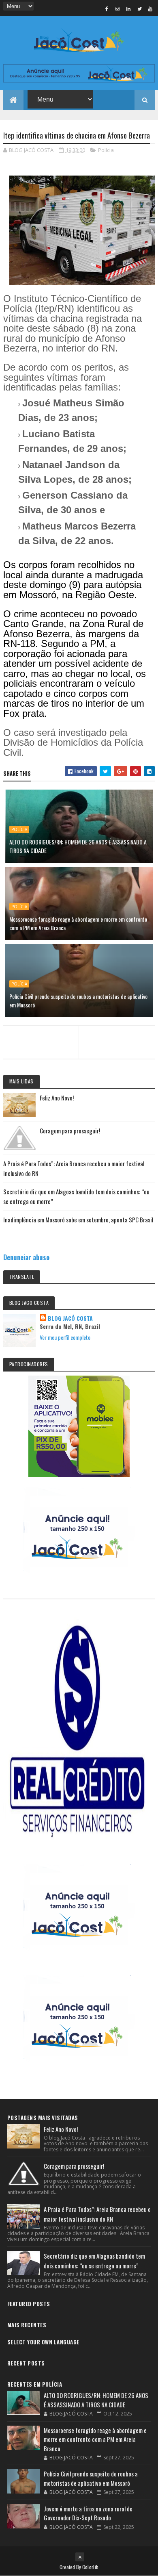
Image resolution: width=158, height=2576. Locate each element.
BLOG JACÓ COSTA (70, 1318)
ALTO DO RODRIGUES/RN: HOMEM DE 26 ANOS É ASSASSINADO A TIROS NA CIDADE (78, 846)
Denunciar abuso (26, 1257)
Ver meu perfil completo (65, 1337)
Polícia (106, 150)
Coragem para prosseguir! (70, 1131)
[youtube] (150, 9)
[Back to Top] (80, 2557)
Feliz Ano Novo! (57, 1098)
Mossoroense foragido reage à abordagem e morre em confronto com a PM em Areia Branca (78, 923)
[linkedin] (128, 9)
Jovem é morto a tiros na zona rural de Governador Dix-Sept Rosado (88, 2513)
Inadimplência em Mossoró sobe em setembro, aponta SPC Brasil (78, 1220)
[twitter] (139, 9)
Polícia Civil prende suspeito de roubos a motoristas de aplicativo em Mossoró (78, 1000)
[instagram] (117, 9)
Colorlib (90, 2567)
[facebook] (107, 9)
